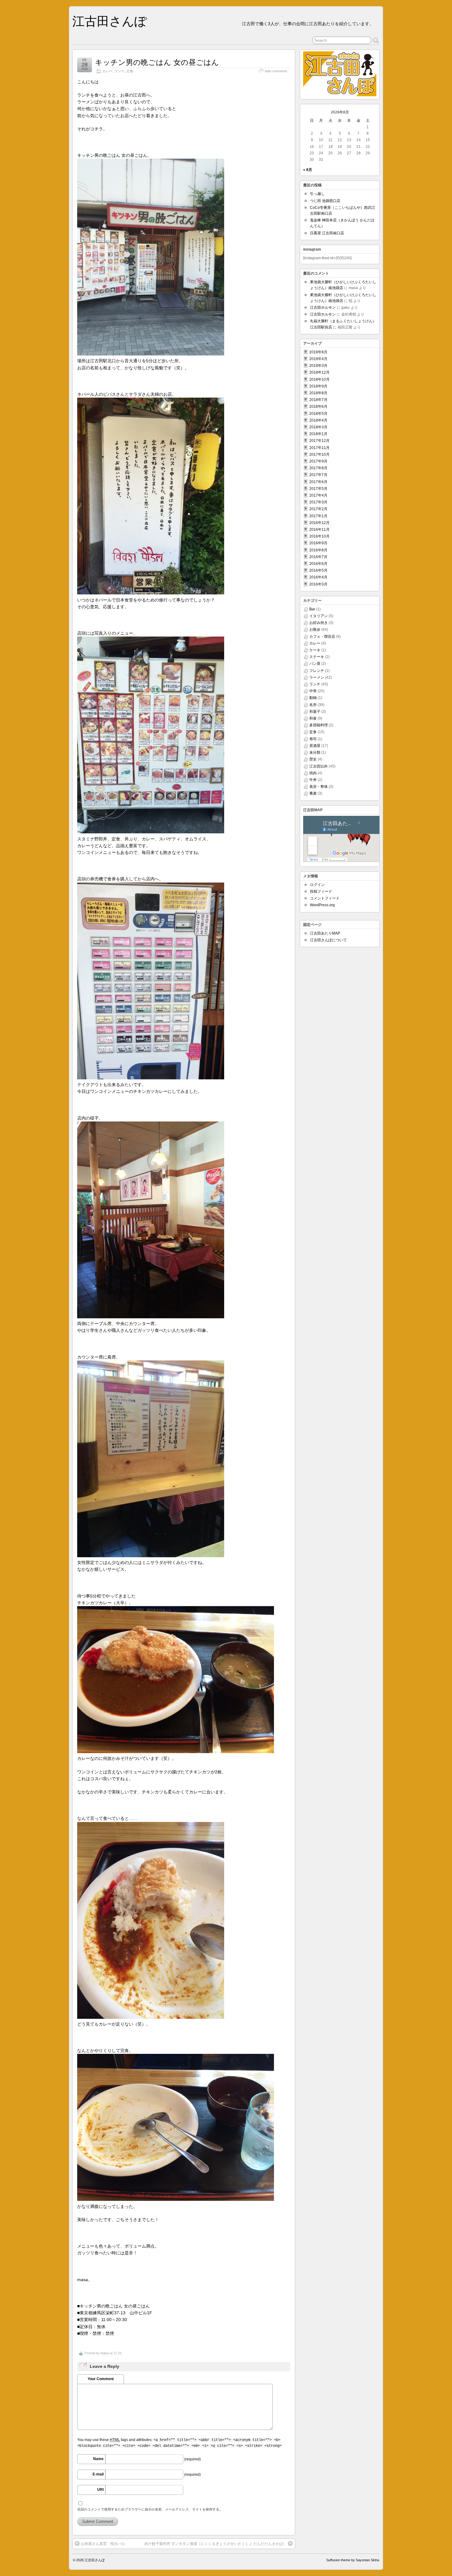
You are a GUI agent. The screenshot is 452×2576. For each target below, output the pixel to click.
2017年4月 (318, 495)
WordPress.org (322, 905)
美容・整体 (319, 787)
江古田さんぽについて (328, 940)
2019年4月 (318, 359)
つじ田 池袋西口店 (325, 201)
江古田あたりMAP (325, 933)
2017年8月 (318, 468)
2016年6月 (318, 564)
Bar (312, 609)
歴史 (313, 759)
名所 (313, 705)
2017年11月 (319, 448)
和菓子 (315, 712)
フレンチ (317, 671)
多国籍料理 (319, 725)
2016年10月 (319, 536)
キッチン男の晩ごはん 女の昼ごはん (157, 62)
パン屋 (315, 664)
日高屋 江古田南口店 (327, 233)
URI (100, 2490)
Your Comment (101, 2379)
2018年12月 (319, 372)
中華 (313, 691)
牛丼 (313, 780)
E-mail (98, 2474)
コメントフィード (325, 898)
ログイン (317, 885)
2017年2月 (318, 509)
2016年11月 (319, 530)
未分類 (315, 752)
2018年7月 (318, 400)
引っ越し (317, 194)
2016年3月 (318, 584)
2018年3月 (318, 427)
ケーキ (315, 650)
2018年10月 (319, 379)
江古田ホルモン (323, 308)
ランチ (119, 71)
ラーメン (317, 677)
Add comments (276, 71)
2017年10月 (319, 454)
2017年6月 (318, 482)
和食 (313, 718)
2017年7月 (318, 475)
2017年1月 (318, 516)
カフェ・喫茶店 (322, 637)
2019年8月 (318, 352)
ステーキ (317, 657)
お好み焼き (319, 623)
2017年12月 (319, 441)
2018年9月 (318, 386)
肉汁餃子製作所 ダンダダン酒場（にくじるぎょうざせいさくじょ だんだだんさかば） (216, 2544)
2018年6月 (318, 407)
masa (105, 2353)
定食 (130, 71)
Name (98, 2459)
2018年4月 (318, 420)
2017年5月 (318, 489)
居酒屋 (315, 746)
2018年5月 (318, 414)
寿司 (313, 739)
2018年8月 (318, 393)
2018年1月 (318, 434)
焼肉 (313, 773)
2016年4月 (318, 577)
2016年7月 (318, 557)
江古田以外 (319, 766)
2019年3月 (318, 366)
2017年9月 (318, 461)
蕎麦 (313, 793)
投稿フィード (321, 891)
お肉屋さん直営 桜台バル (103, 2544)
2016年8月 (318, 550)
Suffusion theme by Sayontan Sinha (353, 2560)
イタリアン (319, 616)
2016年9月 (318, 543)
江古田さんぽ (110, 21)
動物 (313, 698)
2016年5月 (318, 570)
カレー (107, 71)
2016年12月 (319, 523)
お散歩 (315, 629)
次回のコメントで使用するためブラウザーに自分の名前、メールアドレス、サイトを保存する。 (150, 2509)
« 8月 (308, 170)
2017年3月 (318, 502)
